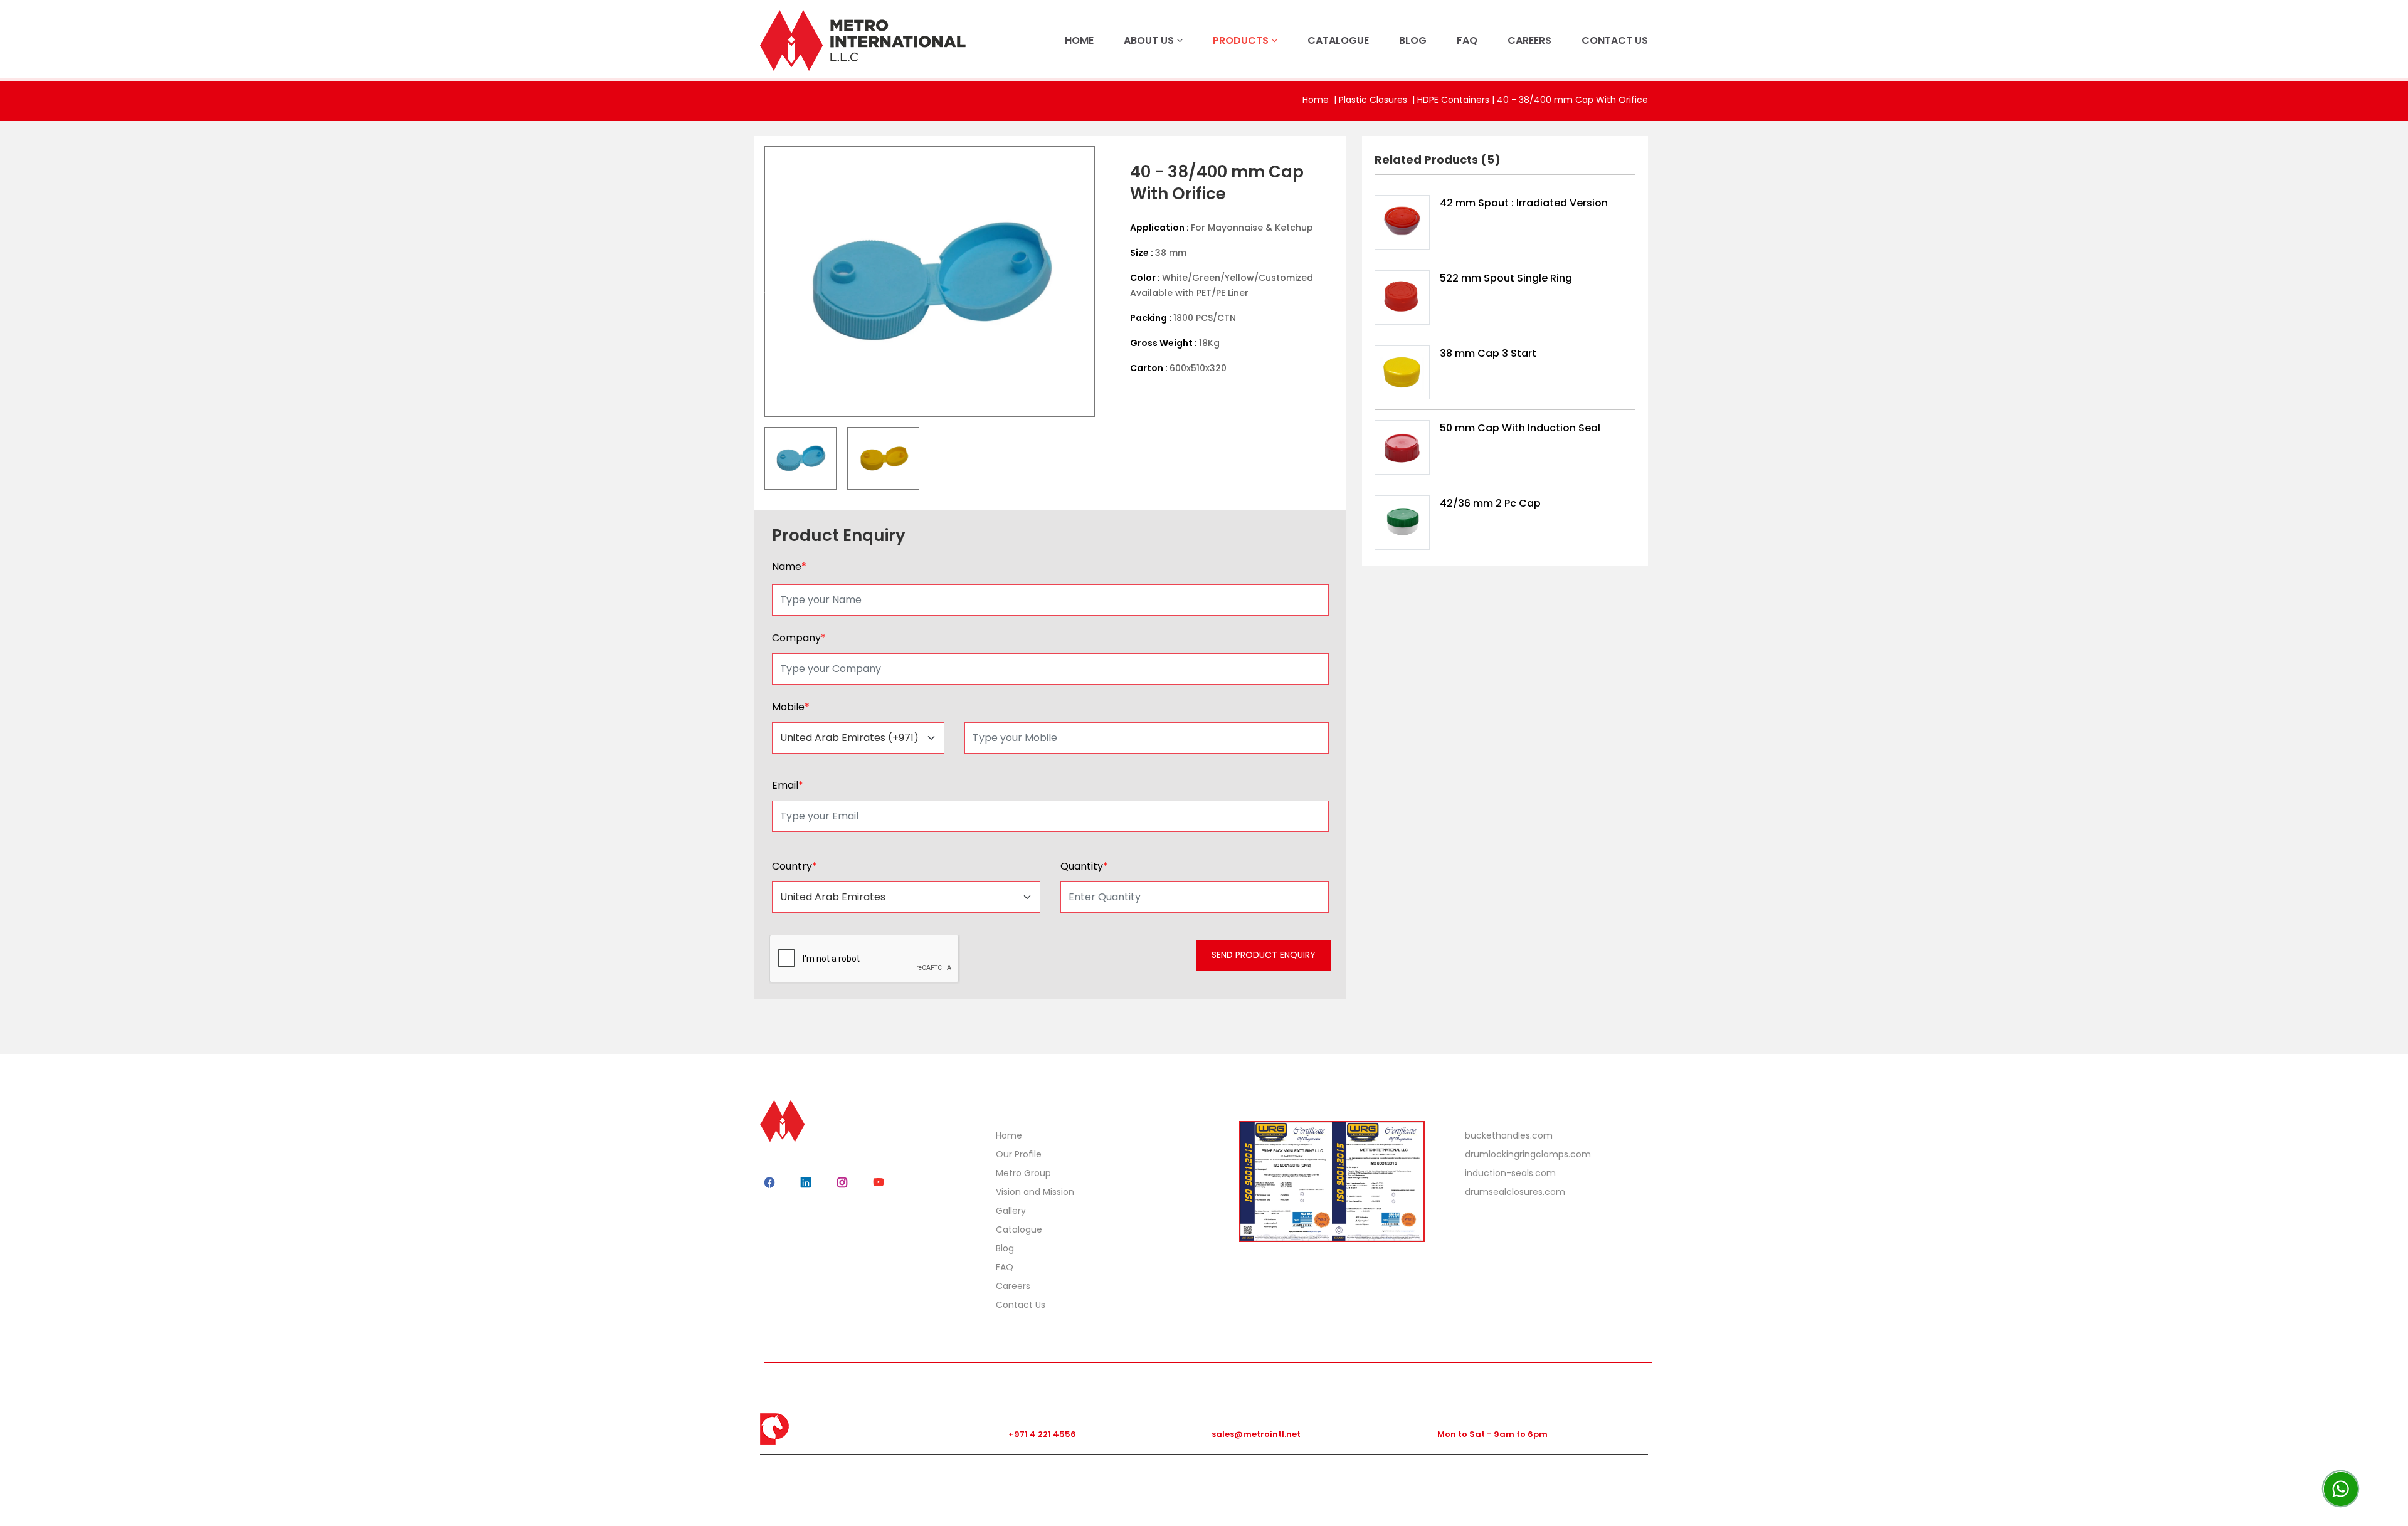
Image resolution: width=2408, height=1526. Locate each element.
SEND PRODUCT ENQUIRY (1264, 955)
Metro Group (1023, 1173)
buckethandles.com (1509, 1135)
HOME (1079, 40)
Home (1316, 100)
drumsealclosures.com (1515, 1192)
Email (788, 785)
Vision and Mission (1035, 1192)
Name (789, 566)
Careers (1013, 1286)
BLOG (1413, 40)
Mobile (791, 707)
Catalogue (1019, 1229)
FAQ (1467, 40)
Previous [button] (756, 282)
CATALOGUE (1338, 40)
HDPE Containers (1453, 100)
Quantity (1084, 866)
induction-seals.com (1510, 1173)
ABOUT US (1150, 40)
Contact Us (1021, 1305)
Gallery (1011, 1211)
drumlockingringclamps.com (1528, 1154)
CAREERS (1529, 40)
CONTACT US (1615, 40)
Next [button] (1104, 282)
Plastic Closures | (1378, 100)
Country (795, 866)
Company (799, 638)
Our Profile (1019, 1154)
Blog (1005, 1248)
